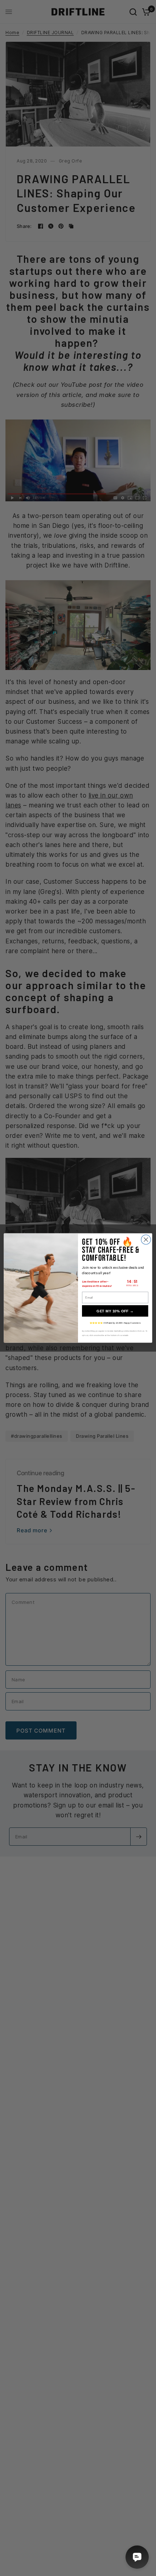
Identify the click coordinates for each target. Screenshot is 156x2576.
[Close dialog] (146, 1240)
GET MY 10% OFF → (115, 1311)
